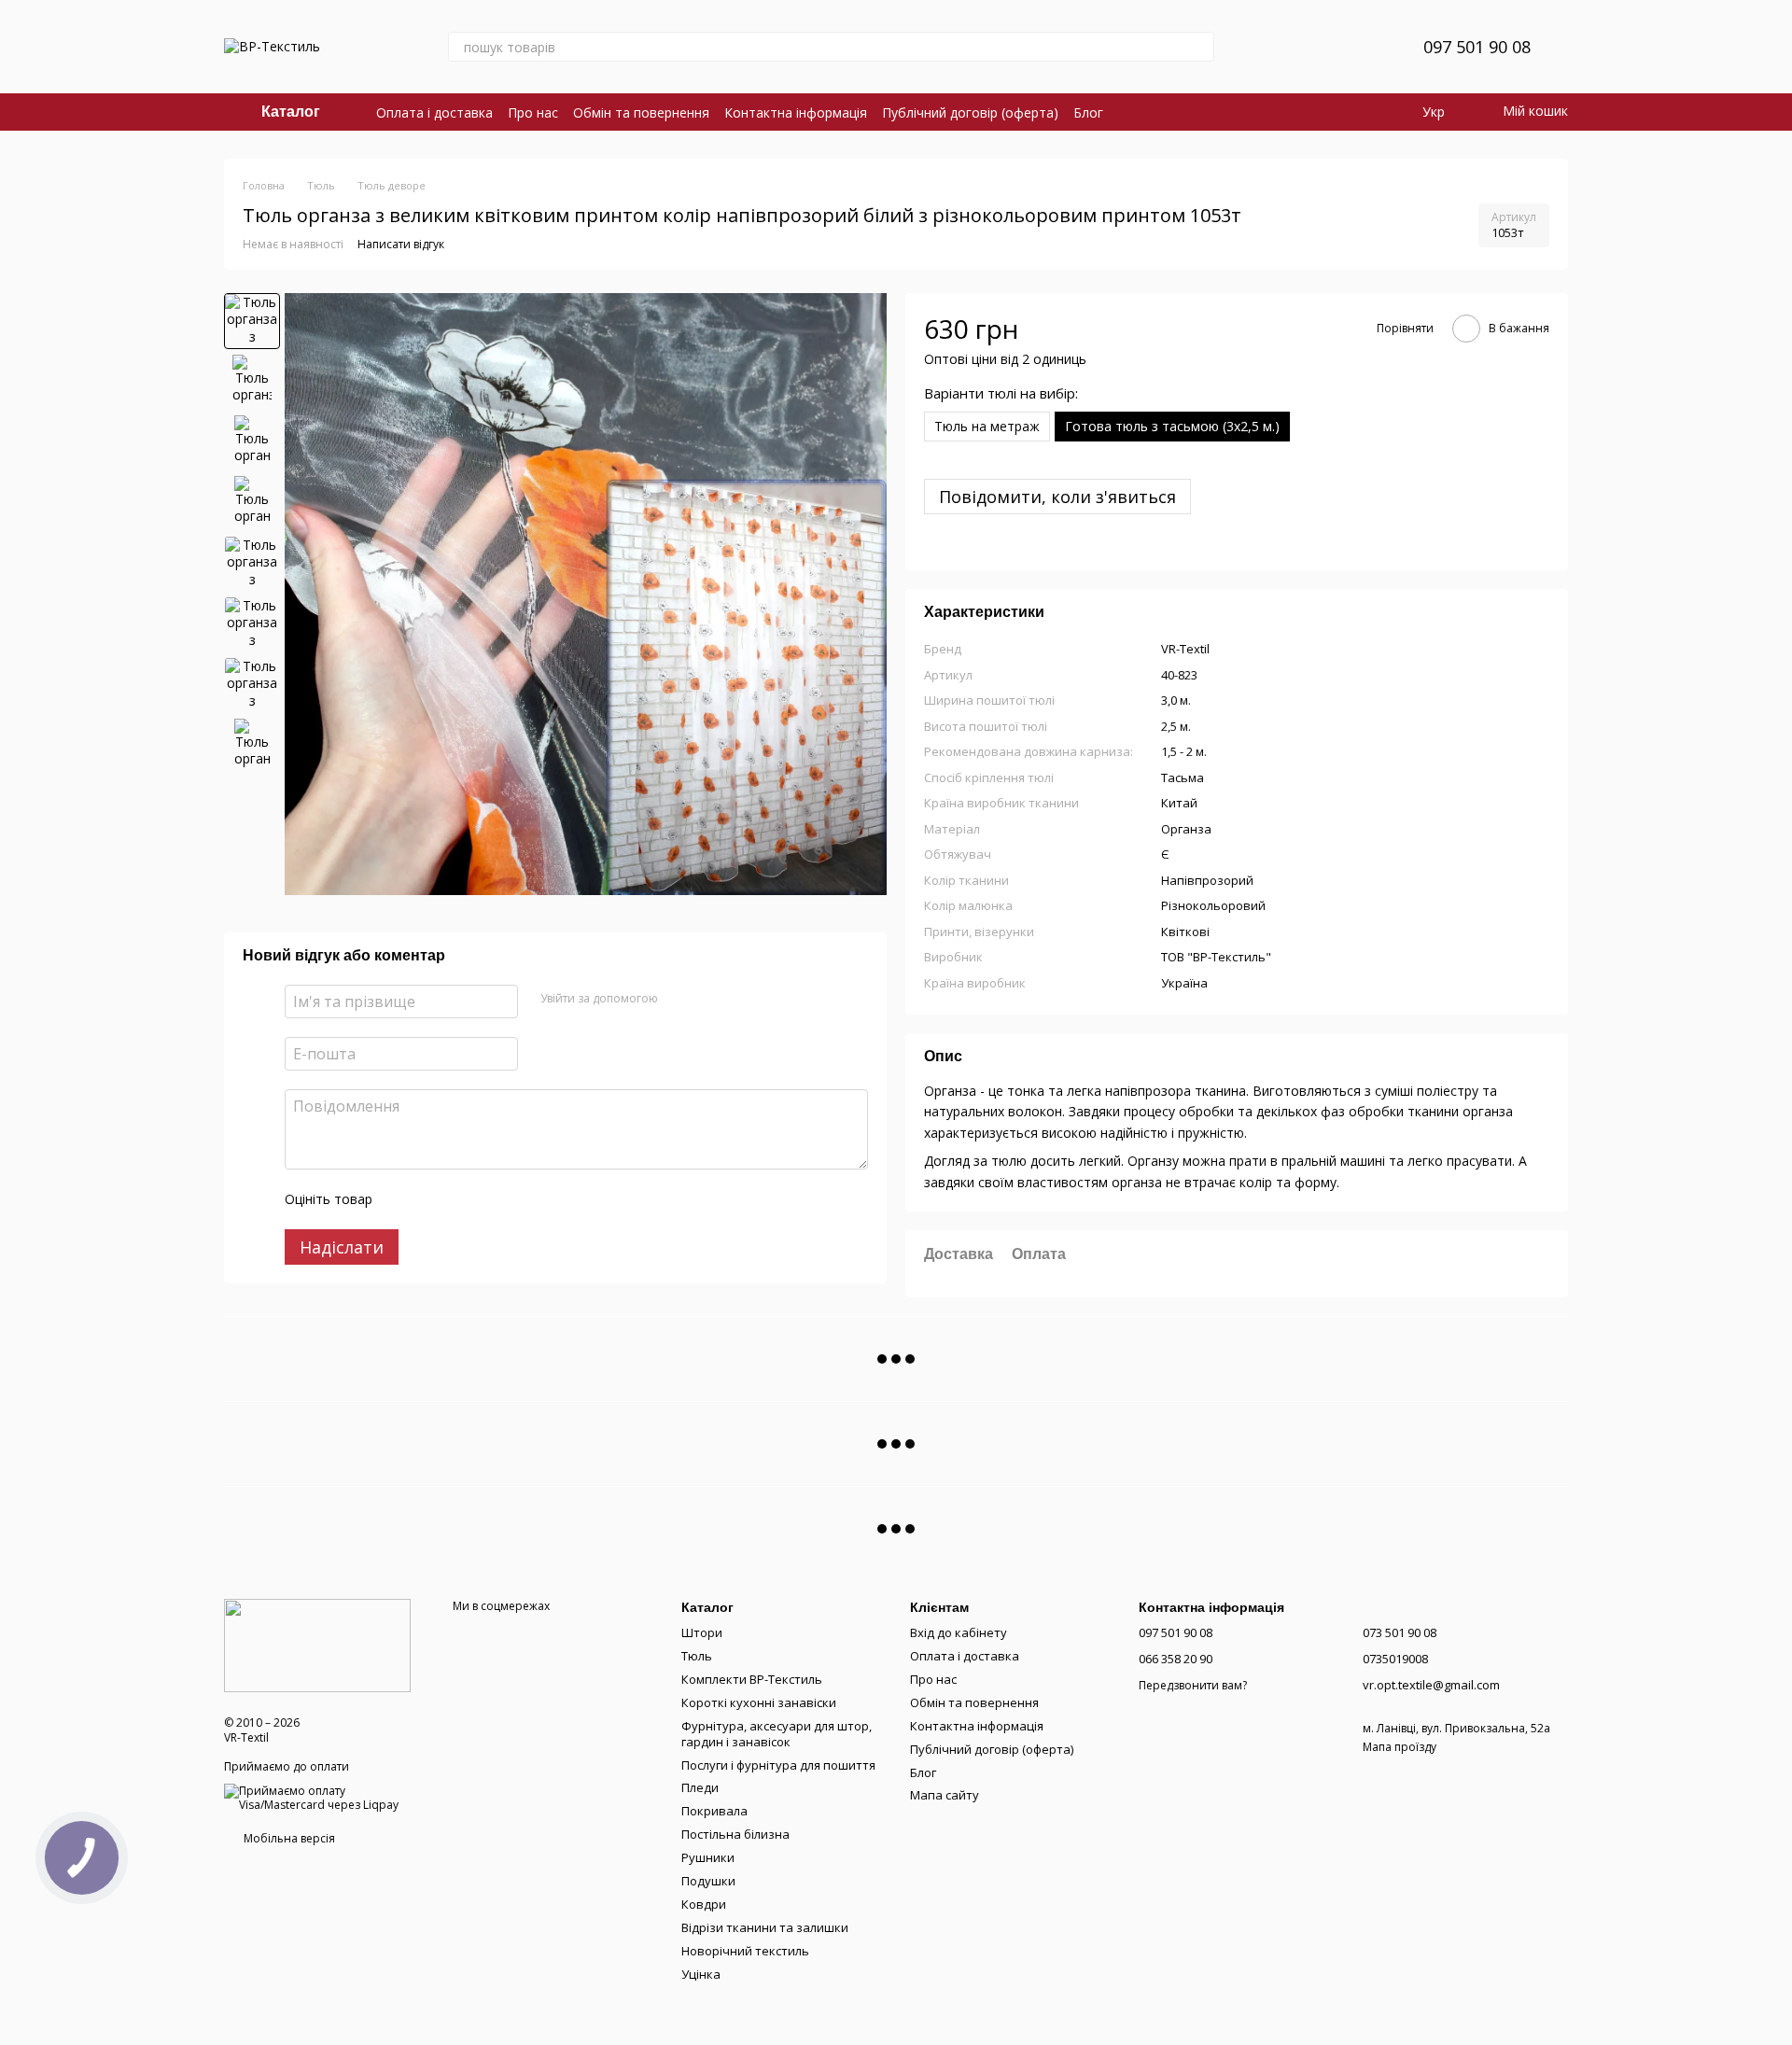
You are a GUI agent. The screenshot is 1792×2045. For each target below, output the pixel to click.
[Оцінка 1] (403, 1199)
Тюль (697, 1656)
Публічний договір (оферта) (970, 112)
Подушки (708, 1881)
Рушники (708, 1857)
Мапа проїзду (1400, 1747)
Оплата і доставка (434, 112)
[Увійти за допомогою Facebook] (679, 999)
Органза (1186, 829)
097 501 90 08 (1477, 47)
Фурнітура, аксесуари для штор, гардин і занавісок (777, 1734)
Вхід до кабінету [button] (959, 1632)
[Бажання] (1364, 47)
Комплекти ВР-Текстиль (752, 1679)
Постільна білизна (735, 1834)
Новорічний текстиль (745, 1951)
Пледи (700, 1787)
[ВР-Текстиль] (317, 1644)
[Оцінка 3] (463, 1199)
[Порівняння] (1315, 47)
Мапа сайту (945, 1795)
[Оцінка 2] (433, 1199)
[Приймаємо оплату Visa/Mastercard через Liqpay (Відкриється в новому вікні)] (324, 1796)
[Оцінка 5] (523, 1199)
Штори (702, 1632)
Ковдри (704, 1904)
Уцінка (701, 1974)
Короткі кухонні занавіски (759, 1702)
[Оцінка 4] (493, 1199)
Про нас (533, 112)
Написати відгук (401, 244)
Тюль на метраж (987, 426)
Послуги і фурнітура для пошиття (778, 1765)
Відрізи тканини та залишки (765, 1927)
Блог (1088, 112)
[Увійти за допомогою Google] (708, 999)
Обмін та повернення (641, 112)
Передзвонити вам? (1193, 1686)
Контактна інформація (796, 112)
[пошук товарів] (1199, 47)
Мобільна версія (288, 1838)
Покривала (714, 1811)
